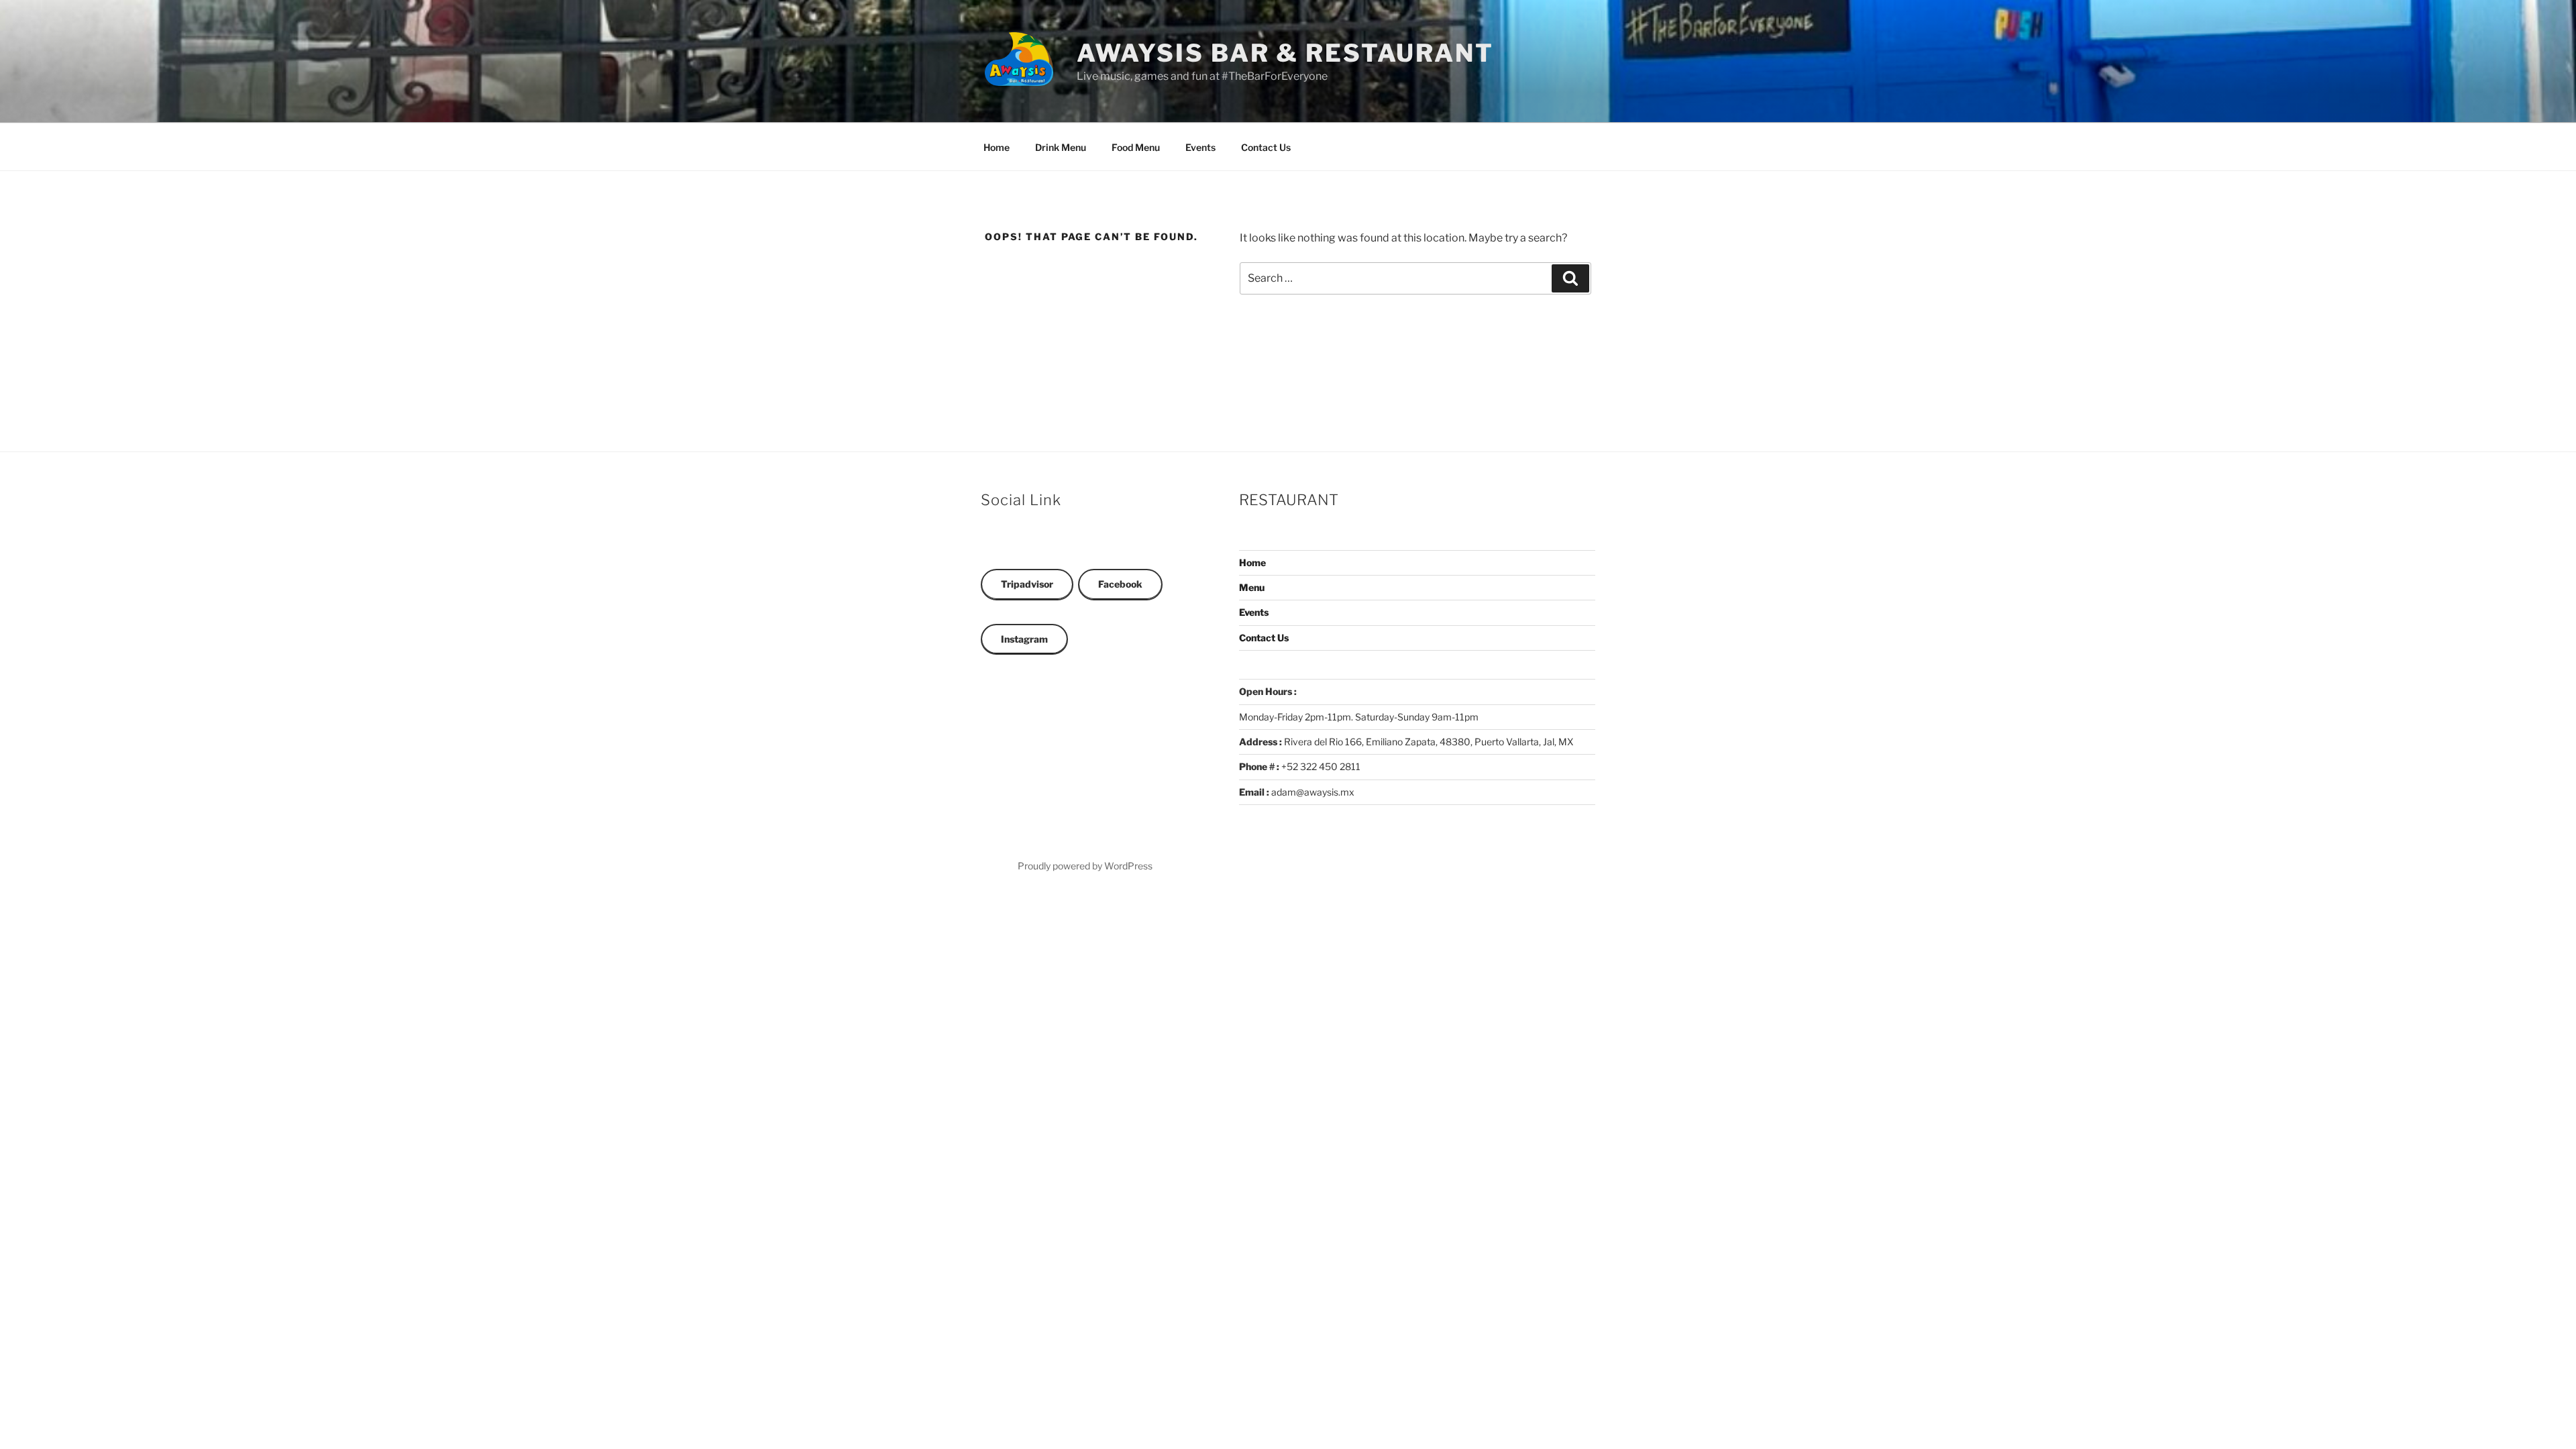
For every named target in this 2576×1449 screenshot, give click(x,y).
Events (1200, 147)
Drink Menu (1061, 147)
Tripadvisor (1027, 584)
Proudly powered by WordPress (1085, 866)
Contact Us (1266, 147)
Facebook (1120, 584)
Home (997, 147)
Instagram (1024, 639)
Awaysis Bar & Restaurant (1285, 53)
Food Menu (1136, 147)
